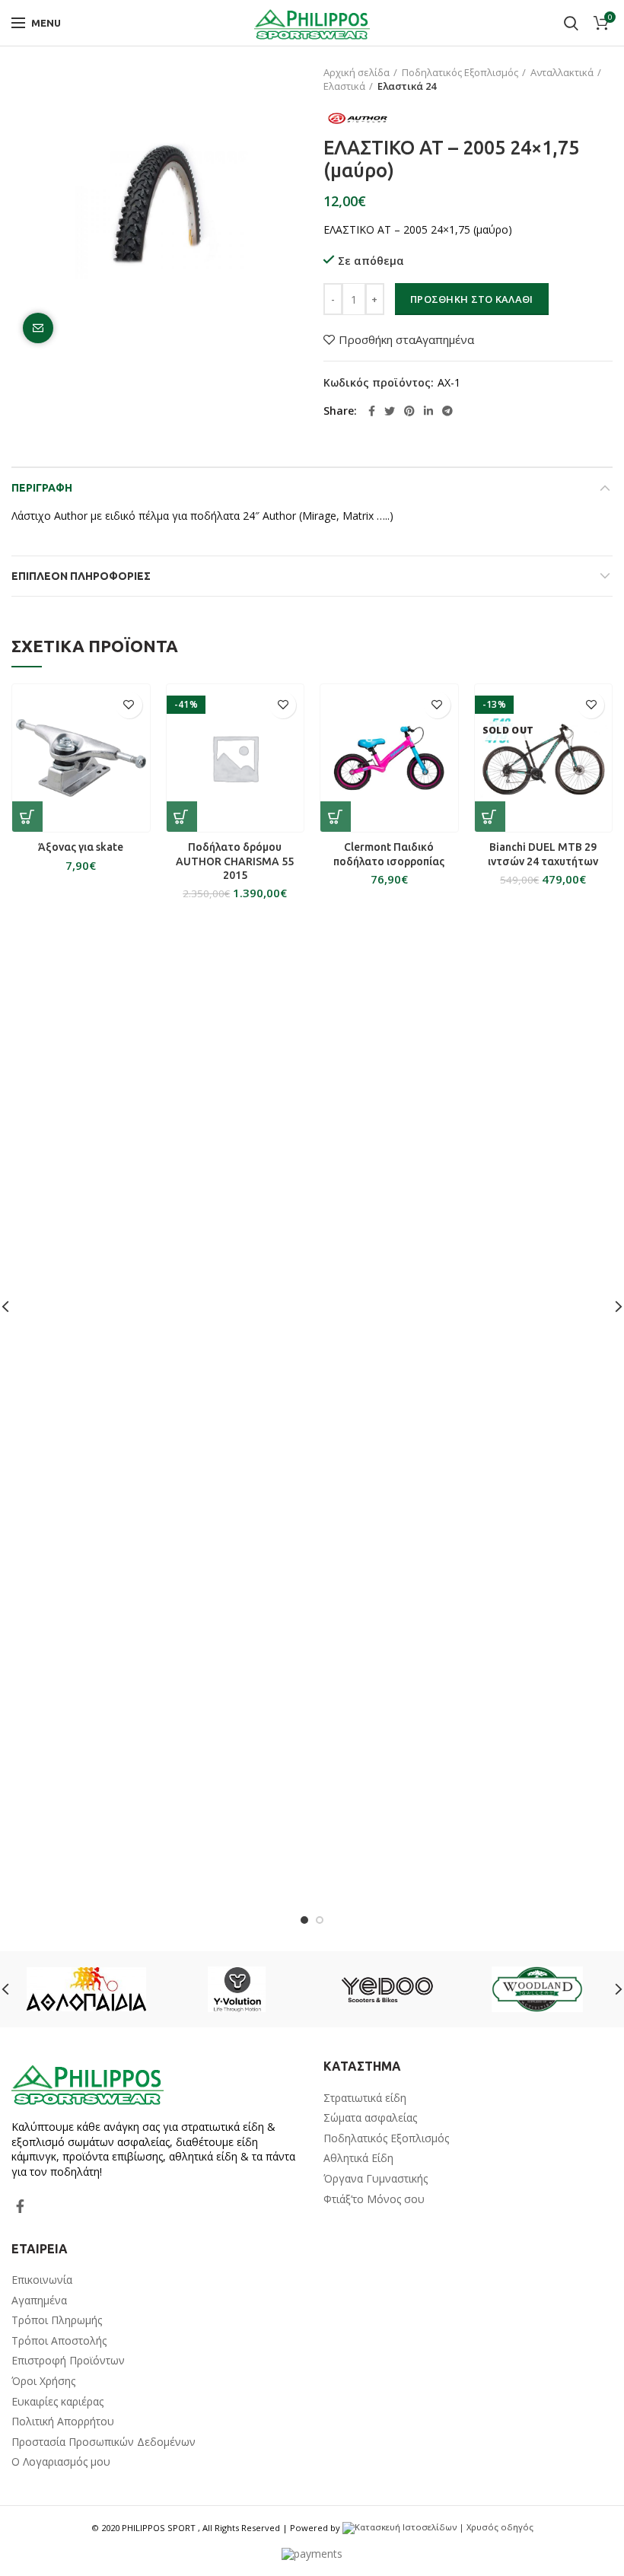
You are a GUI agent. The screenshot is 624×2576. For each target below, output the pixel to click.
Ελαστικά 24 (407, 86)
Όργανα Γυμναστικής (376, 2178)
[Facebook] (372, 411)
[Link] (312, 23)
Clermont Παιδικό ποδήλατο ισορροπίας (389, 854)
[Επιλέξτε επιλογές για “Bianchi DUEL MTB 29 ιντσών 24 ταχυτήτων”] (490, 817)
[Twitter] (390, 411)
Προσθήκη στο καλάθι (472, 299)
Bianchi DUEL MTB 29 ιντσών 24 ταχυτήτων (543, 854)
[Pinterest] (409, 411)
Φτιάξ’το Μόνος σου (374, 2199)
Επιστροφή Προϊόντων (68, 2360)
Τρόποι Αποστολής (59, 2340)
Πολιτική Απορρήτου (63, 2421)
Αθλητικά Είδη (358, 2158)
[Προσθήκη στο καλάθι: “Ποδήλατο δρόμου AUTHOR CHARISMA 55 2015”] (182, 817)
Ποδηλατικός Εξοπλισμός (460, 72)
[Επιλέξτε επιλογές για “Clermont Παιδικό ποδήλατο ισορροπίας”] (336, 817)
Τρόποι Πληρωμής (57, 2320)
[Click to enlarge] (38, 328)
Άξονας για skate (81, 847)
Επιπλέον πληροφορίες (81, 576)
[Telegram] (447, 411)
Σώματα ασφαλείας (370, 2117)
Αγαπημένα (39, 2300)
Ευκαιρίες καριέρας (57, 2401)
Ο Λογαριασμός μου (61, 2461)
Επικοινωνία (42, 2280)
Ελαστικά (344, 86)
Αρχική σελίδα (357, 72)
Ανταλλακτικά (562, 72)
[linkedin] (428, 411)
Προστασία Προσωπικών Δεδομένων (103, 2442)
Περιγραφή (42, 488)
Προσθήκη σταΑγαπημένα (406, 340)
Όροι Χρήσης (43, 2381)
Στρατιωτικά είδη (365, 2098)
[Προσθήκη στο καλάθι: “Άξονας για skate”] (27, 817)
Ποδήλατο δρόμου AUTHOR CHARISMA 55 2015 (235, 861)
